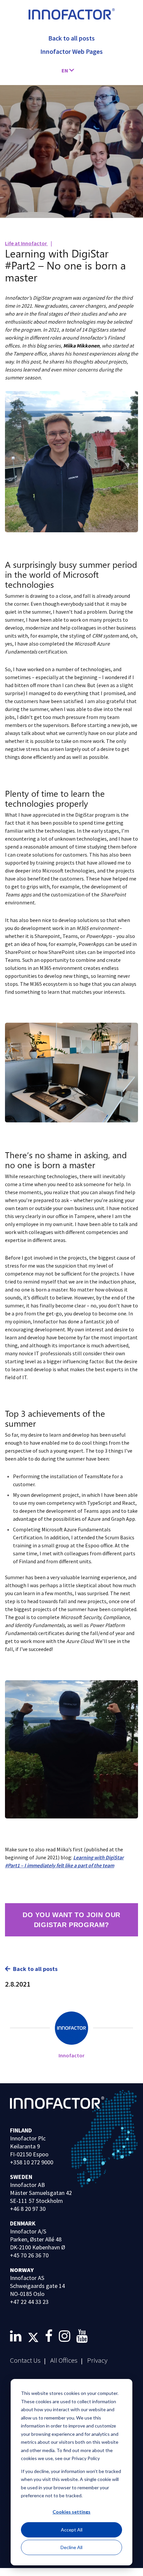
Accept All (72, 2530)
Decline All (71, 2547)
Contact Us (25, 2360)
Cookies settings (71, 2512)
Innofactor (71, 2055)
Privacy (97, 2360)
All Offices (64, 2360)
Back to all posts (35, 1969)
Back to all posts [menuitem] (71, 38)
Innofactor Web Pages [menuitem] (71, 51)
